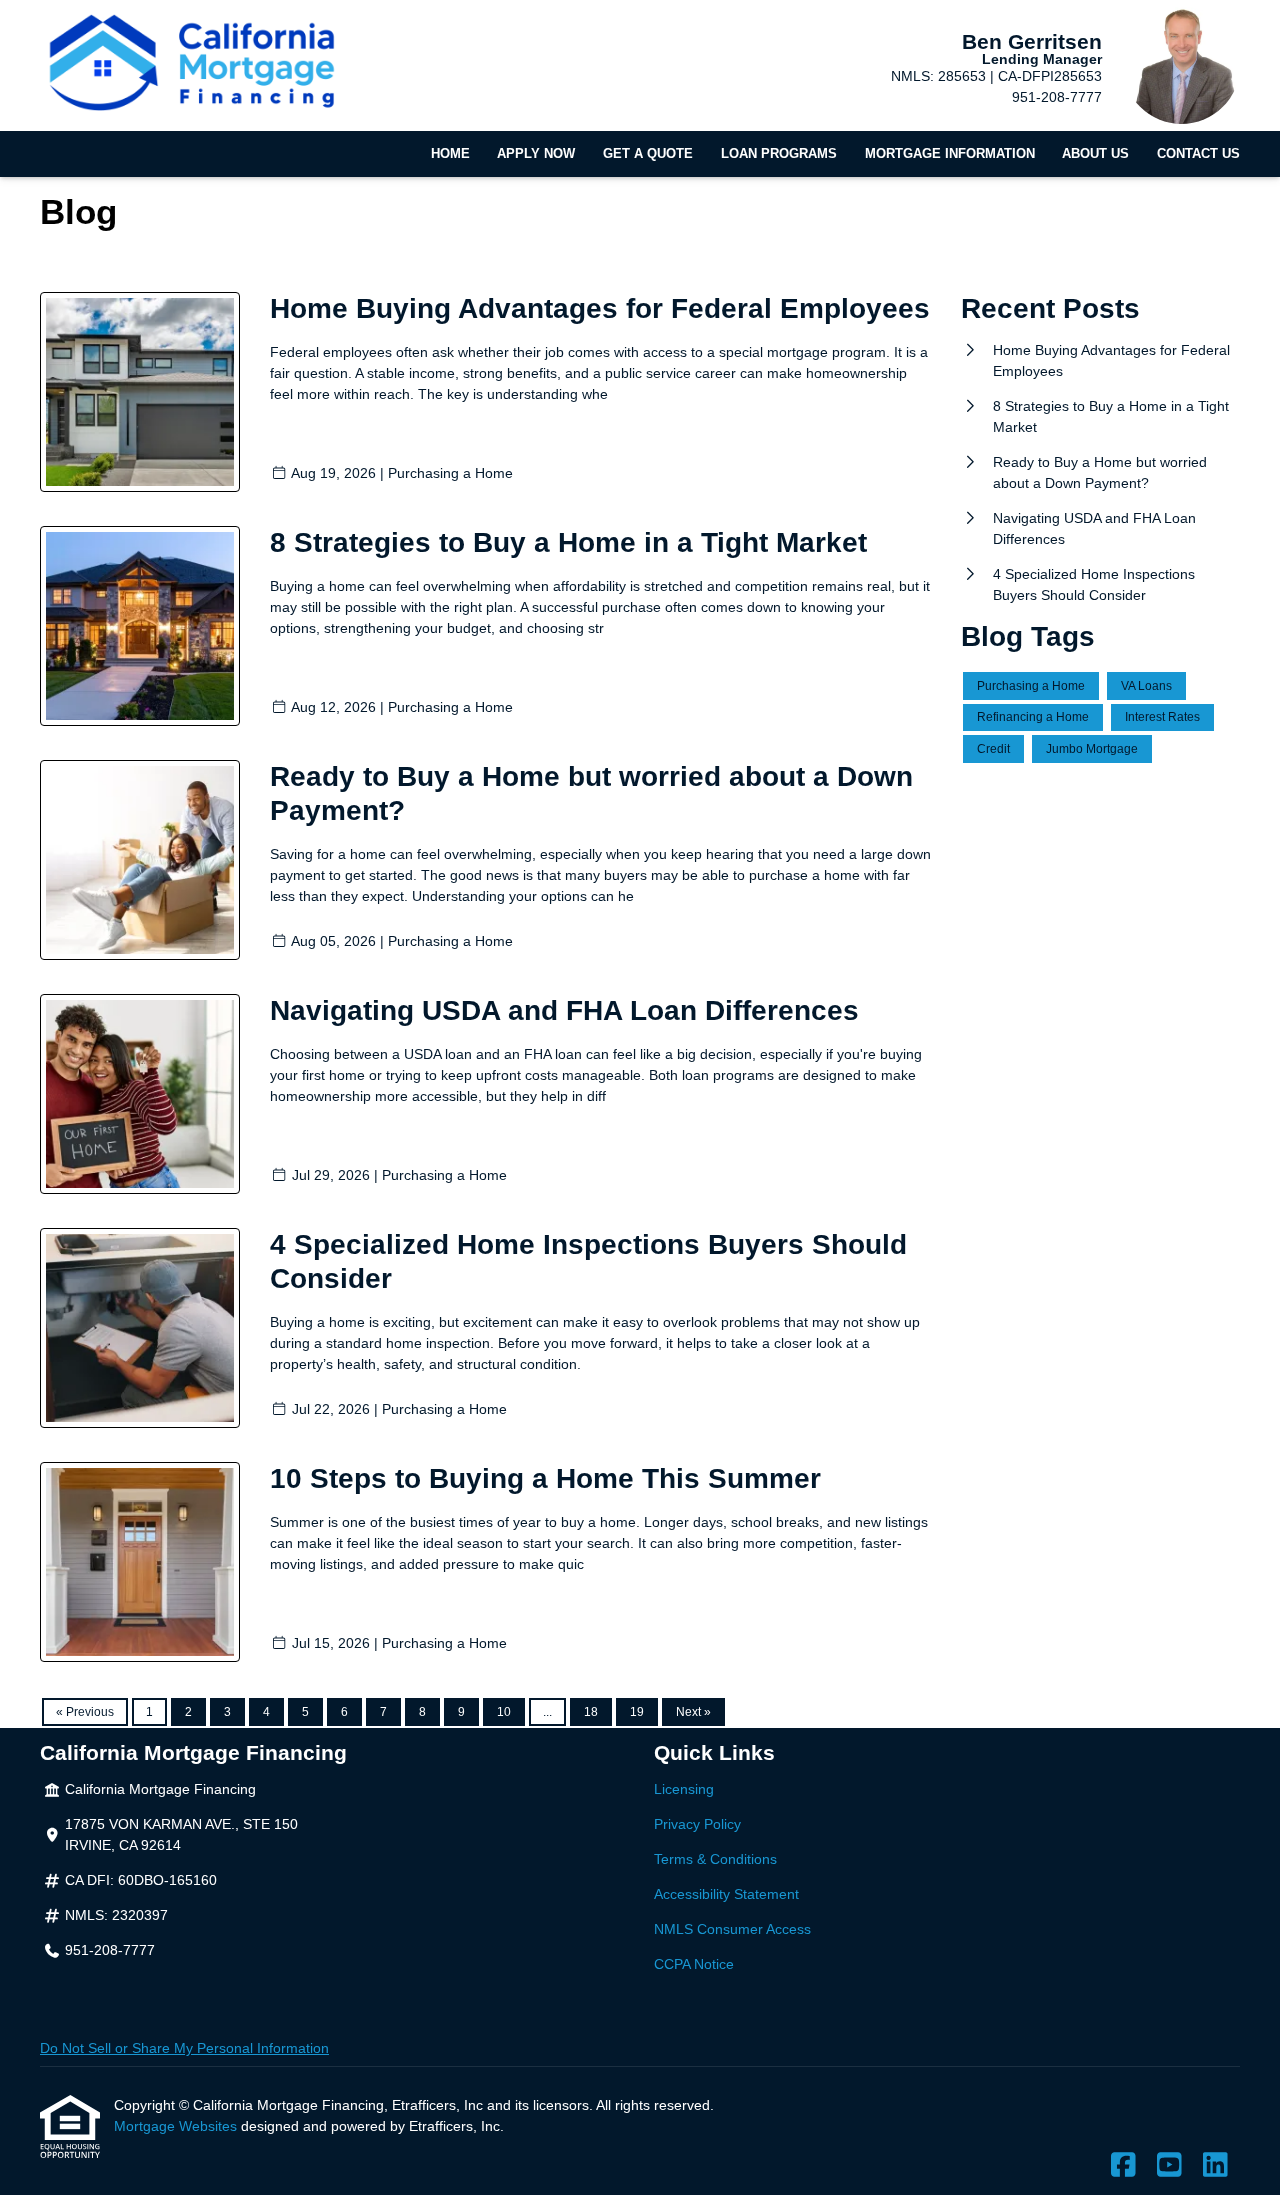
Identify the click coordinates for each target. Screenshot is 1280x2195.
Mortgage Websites (177, 2126)
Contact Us (1198, 154)
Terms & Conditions (715, 1859)
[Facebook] (1123, 2166)
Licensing (684, 1789)
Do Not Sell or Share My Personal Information (184, 2048)
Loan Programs (779, 154)
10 (504, 1712)
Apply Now (536, 154)
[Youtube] (1169, 2166)
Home (450, 154)
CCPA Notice (694, 1964)
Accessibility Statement (726, 1894)
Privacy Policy (697, 1824)
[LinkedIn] (1215, 2166)
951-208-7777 (1057, 97)
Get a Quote (648, 154)
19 (637, 1712)
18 (591, 1712)
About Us (1095, 154)
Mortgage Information (950, 154)
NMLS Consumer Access (732, 1929)
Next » (693, 1712)
